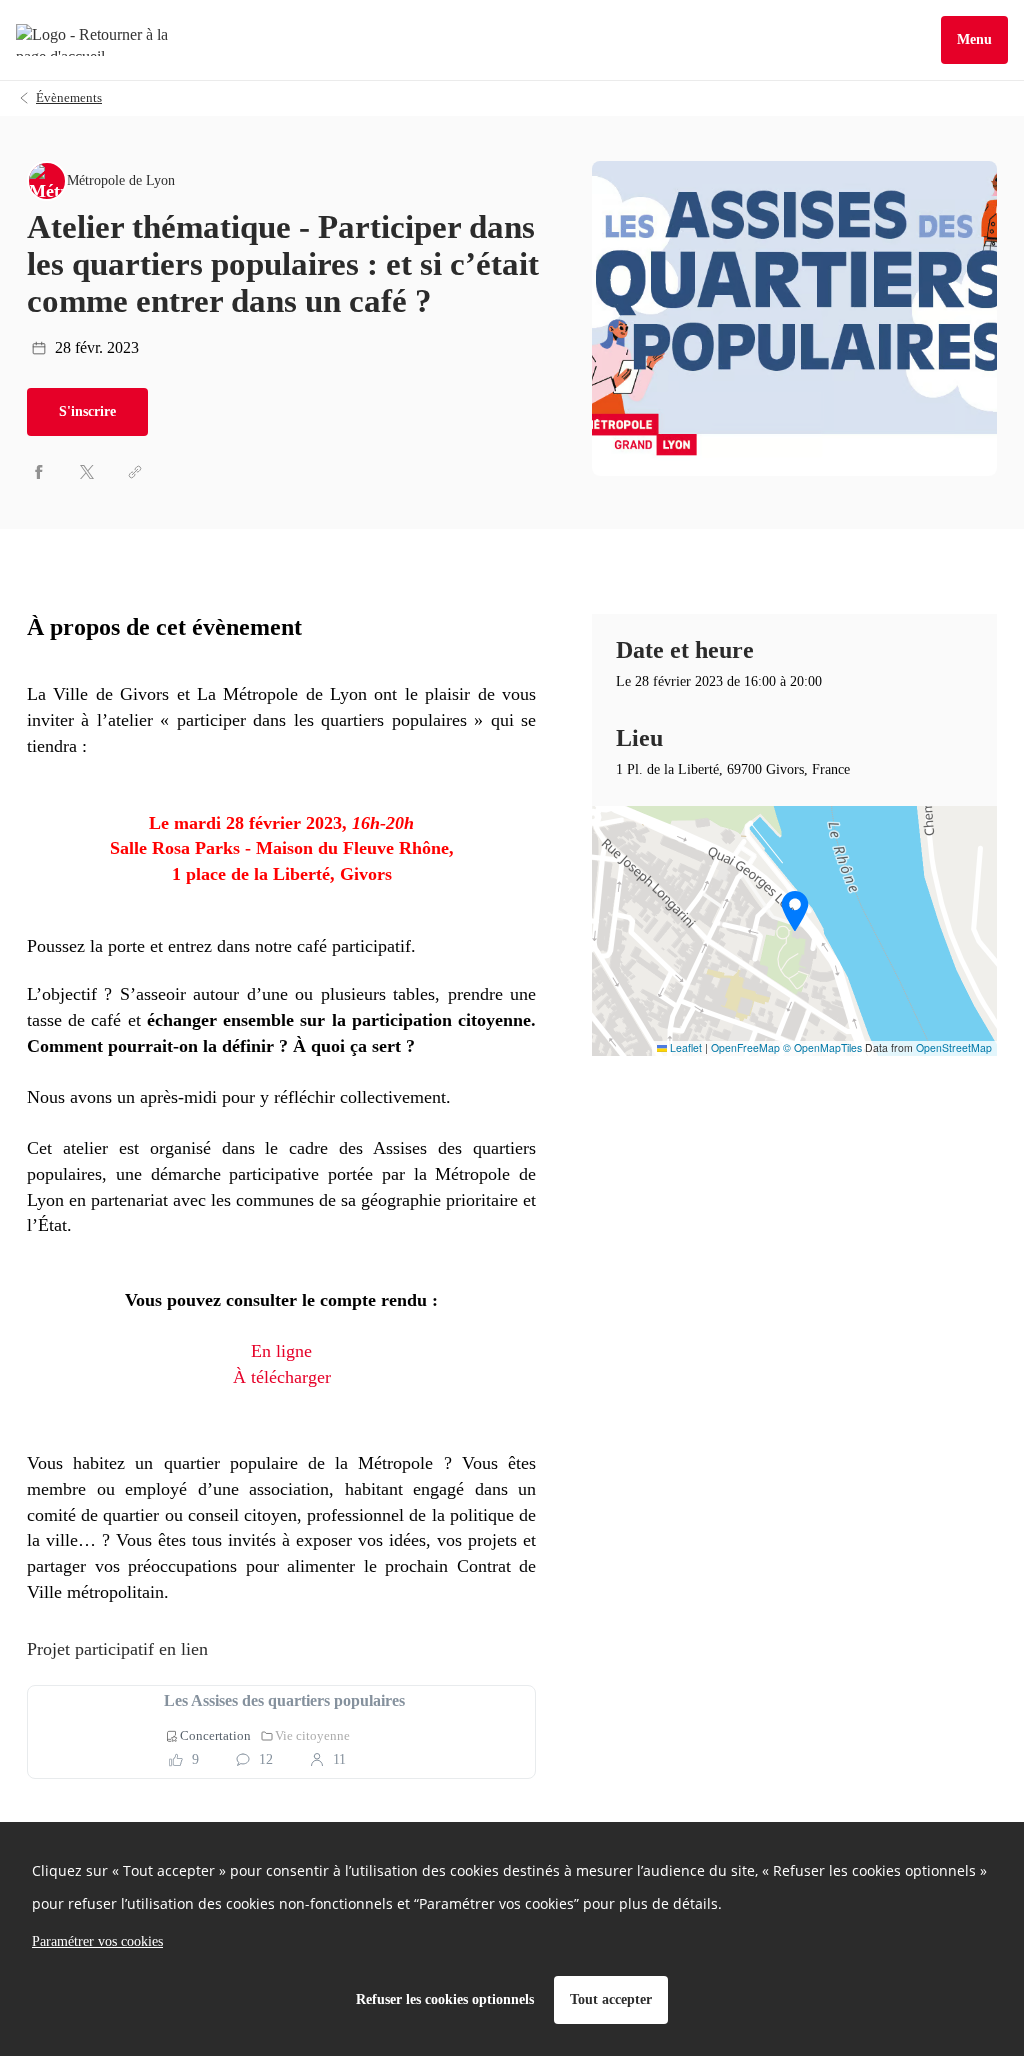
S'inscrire (87, 411)
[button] (795, 911)
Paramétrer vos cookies (97, 1941)
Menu (974, 39)
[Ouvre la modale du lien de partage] (135, 472)
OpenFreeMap (745, 1047)
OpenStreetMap (954, 1047)
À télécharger (282, 1377)
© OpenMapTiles (822, 1047)
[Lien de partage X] (87, 472)
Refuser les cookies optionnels (445, 1999)
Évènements (69, 97)
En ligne (281, 1351)
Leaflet (684, 1047)
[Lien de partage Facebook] (39, 472)
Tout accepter (611, 1999)
